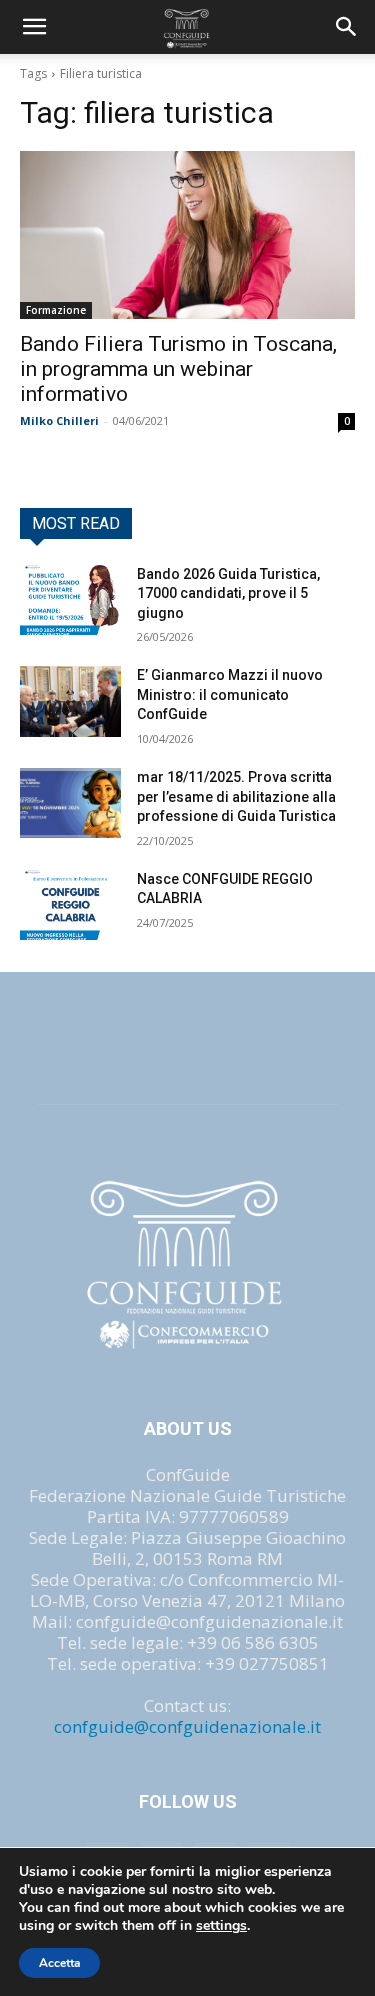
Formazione (56, 310)
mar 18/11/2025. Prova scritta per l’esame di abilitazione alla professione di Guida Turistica (236, 796)
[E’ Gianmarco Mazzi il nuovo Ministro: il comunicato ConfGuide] (70, 701)
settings (221, 1926)
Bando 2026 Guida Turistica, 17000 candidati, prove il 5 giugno (228, 593)
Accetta (59, 1963)
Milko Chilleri (59, 420)
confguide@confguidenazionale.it (187, 1726)
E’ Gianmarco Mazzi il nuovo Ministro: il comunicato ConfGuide (230, 694)
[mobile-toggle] (34, 27)
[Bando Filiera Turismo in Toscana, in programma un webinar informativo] (187, 235)
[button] (347, 27)
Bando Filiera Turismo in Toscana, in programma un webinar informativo (178, 369)
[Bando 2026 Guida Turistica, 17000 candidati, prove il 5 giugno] (70, 600)
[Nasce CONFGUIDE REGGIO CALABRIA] (70, 905)
